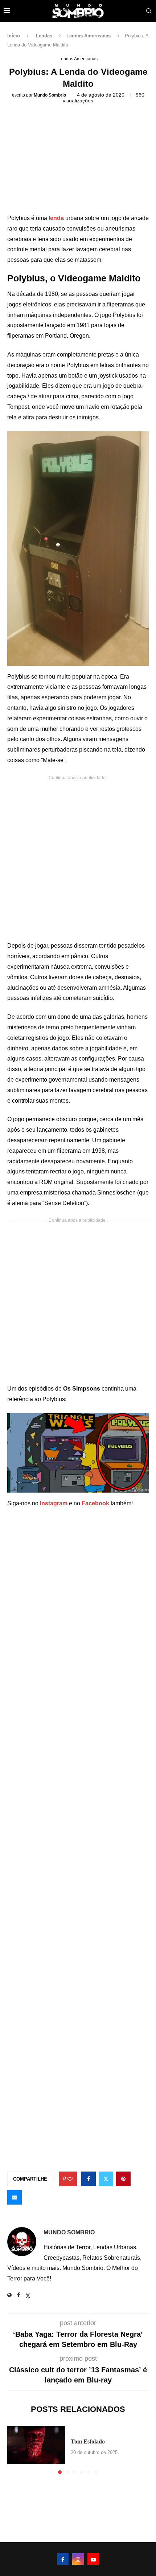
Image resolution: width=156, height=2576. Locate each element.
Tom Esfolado (88, 2441)
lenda (57, 218)
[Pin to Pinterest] (123, 2179)
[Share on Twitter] (106, 2179)
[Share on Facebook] (89, 2179)
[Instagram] (78, 2559)
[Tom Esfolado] (36, 2445)
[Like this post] (70, 2179)
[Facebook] (63, 2559)
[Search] (149, 11)
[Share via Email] (15, 2197)
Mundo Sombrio (50, 95)
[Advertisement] (78, 161)
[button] (13, 2449)
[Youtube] (93, 2559)
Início (14, 36)
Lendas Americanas (89, 36)
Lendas (44, 36)
